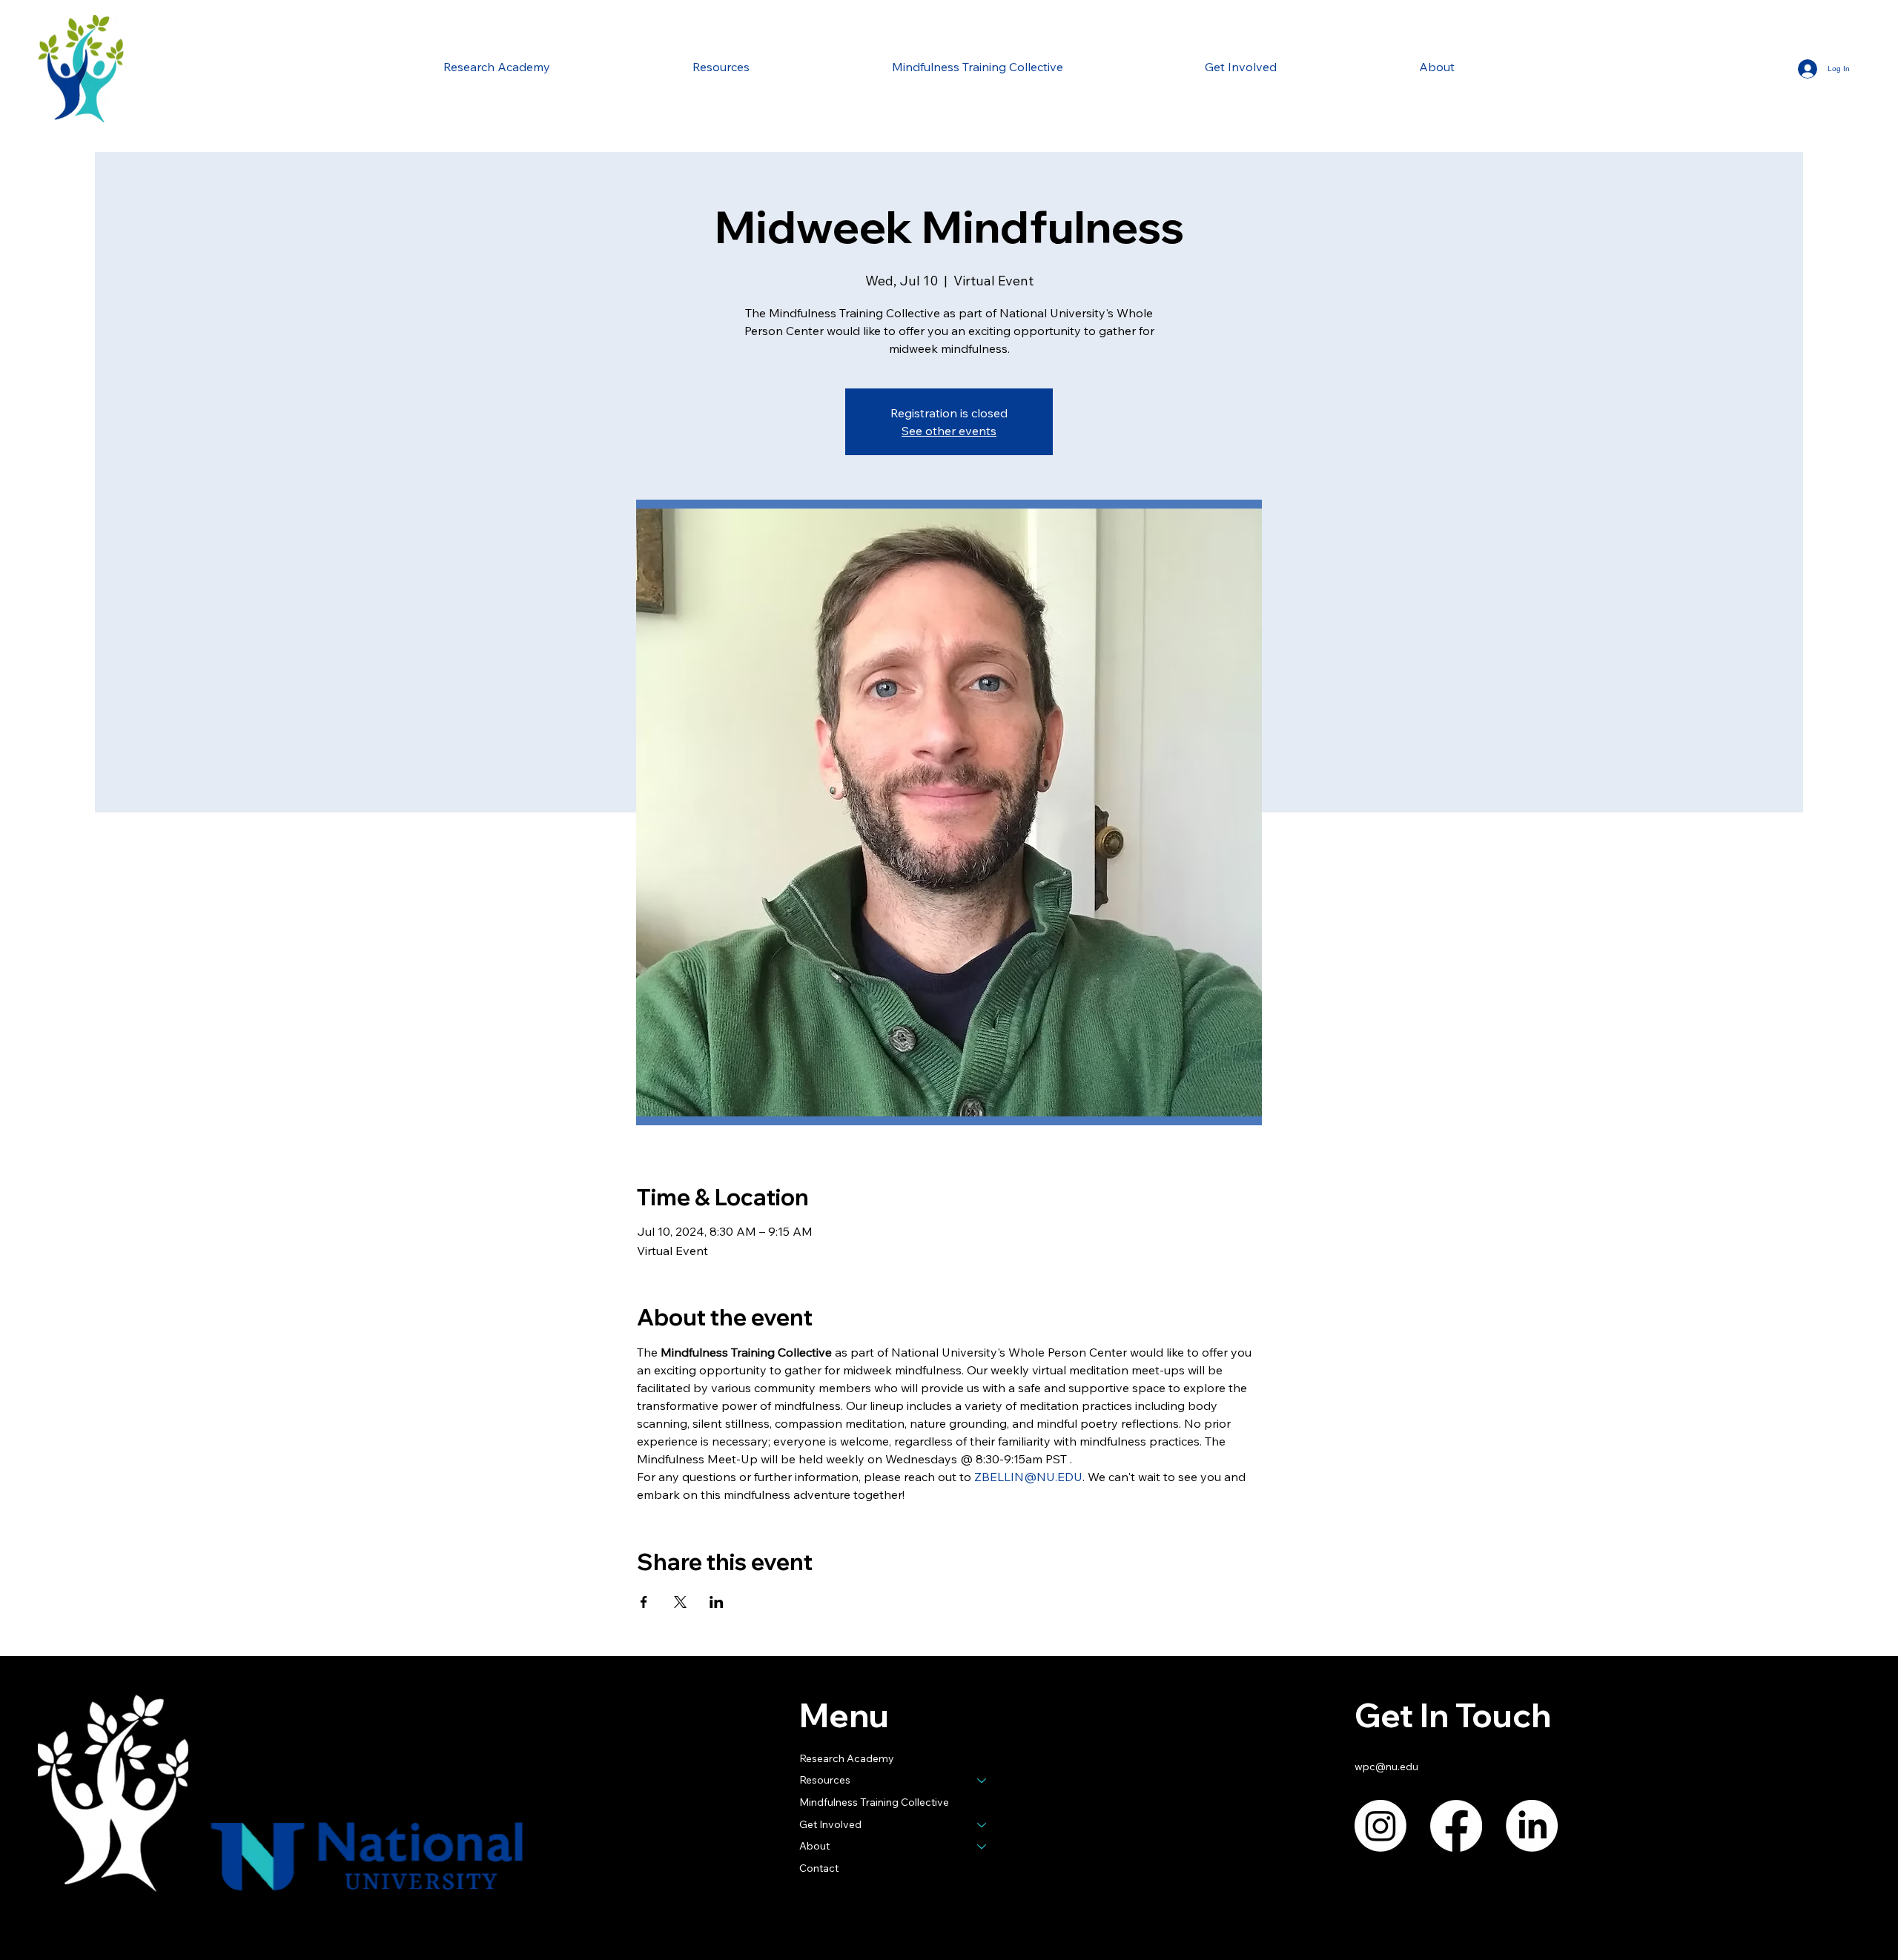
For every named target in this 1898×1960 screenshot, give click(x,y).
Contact (819, 1868)
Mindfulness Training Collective (874, 1802)
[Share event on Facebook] (644, 1602)
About (814, 1846)
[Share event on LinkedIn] (717, 1602)
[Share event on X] (680, 1602)
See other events (949, 431)
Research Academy (847, 1758)
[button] (721, 67)
